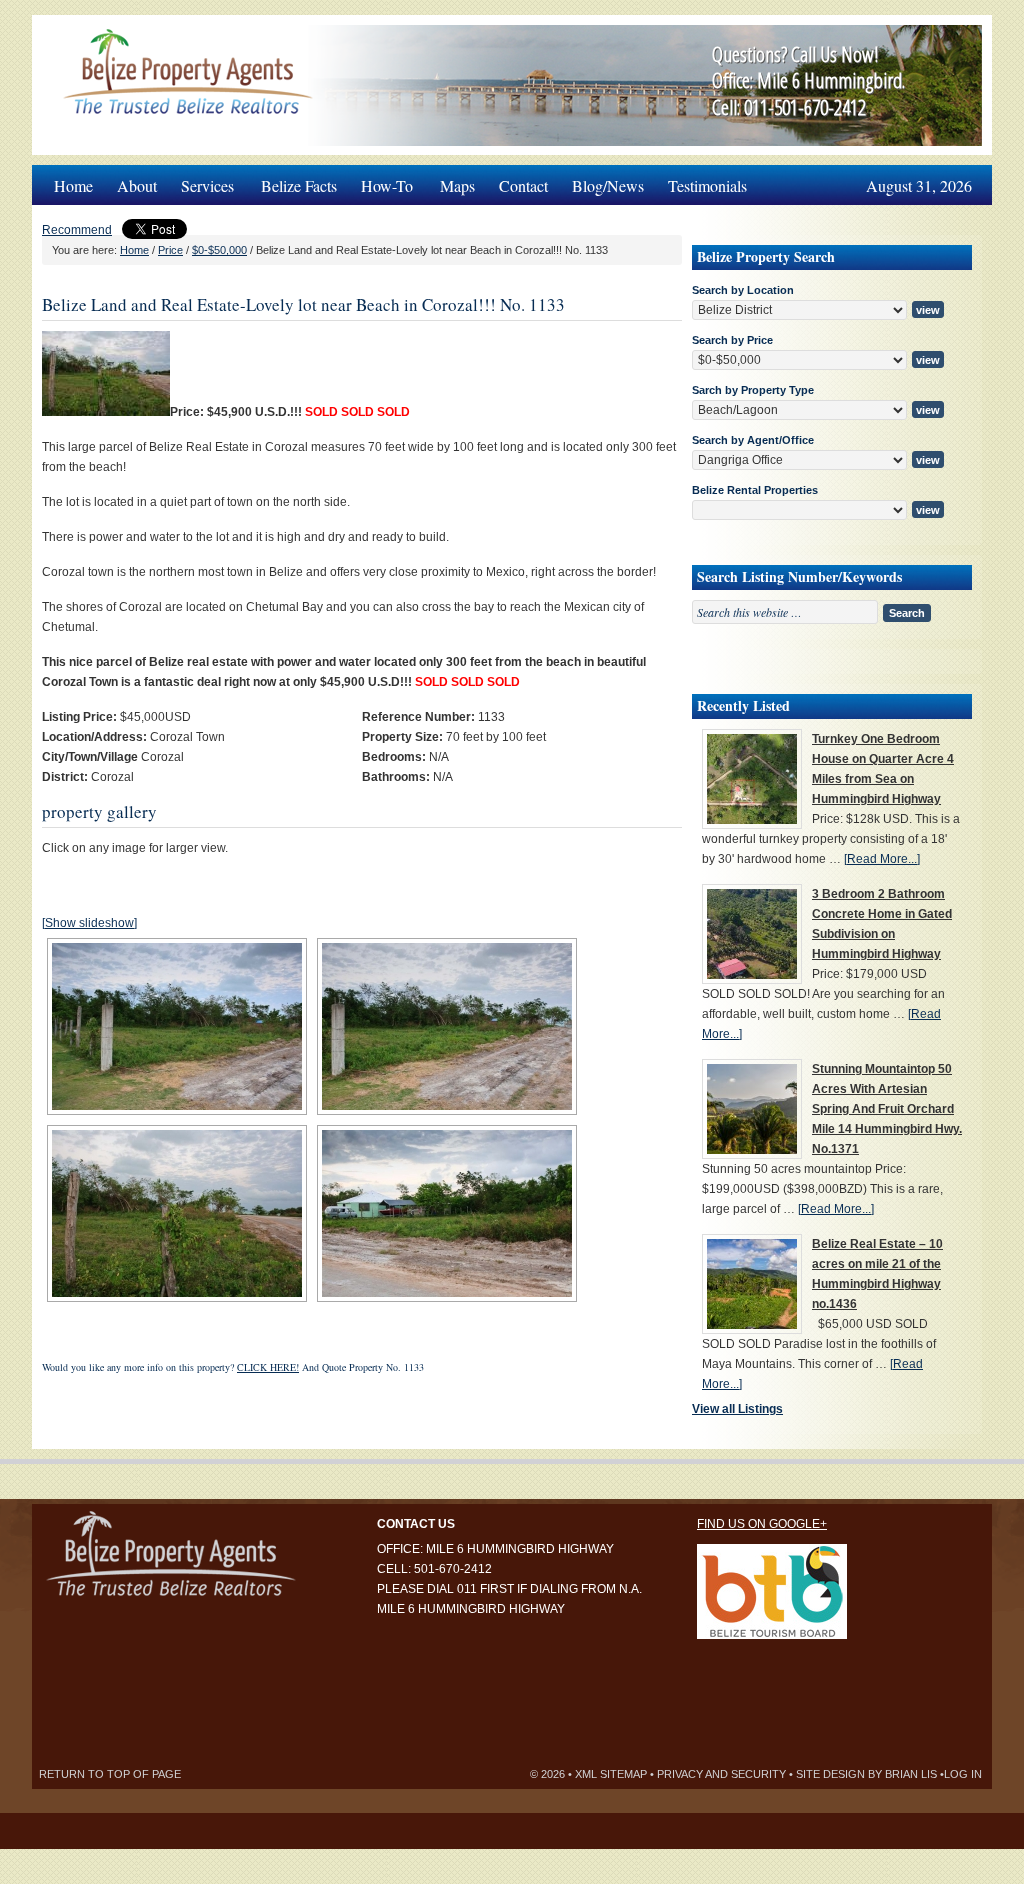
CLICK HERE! (268, 1367)
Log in (963, 1774)
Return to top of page (110, 1774)
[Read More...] (882, 859)
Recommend (77, 230)
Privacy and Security (721, 1774)
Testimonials (707, 185)
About (137, 185)
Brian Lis (911, 1774)
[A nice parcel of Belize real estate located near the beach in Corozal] (106, 412)
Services (201, 180)
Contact (523, 185)
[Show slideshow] (89, 923)
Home (73, 185)
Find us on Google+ (762, 1524)
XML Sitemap (611, 1774)
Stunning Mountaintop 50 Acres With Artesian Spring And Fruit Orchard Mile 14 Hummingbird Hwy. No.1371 (887, 1109)
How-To (381, 180)
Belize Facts (299, 185)
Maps (457, 185)
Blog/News (608, 185)
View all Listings (737, 1409)
